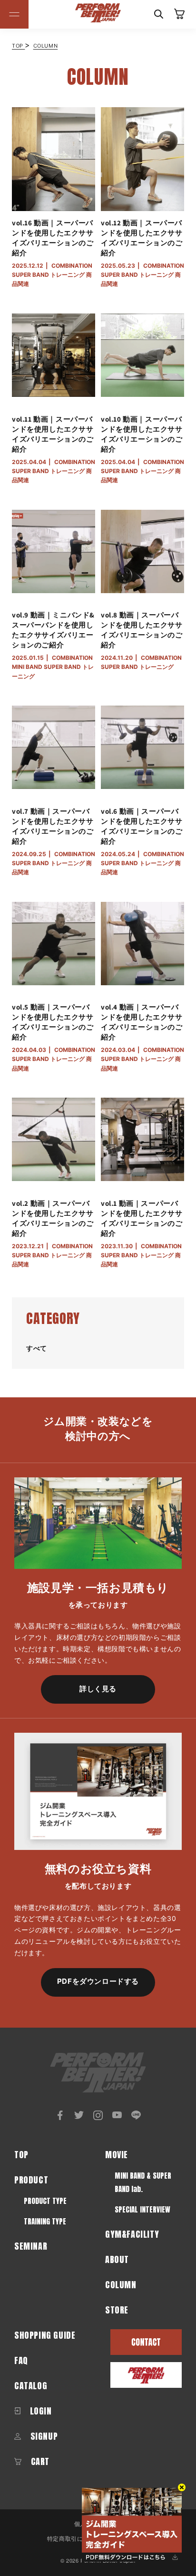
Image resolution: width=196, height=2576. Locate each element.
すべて (37, 1348)
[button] (14, 14)
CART (39, 2461)
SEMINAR (31, 2246)
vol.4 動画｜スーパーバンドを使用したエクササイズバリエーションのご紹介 (142, 1022)
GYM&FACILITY (132, 2234)
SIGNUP (43, 2436)
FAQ (21, 2360)
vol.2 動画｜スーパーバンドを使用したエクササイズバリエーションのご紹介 (53, 1218)
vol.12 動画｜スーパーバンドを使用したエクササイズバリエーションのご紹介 (142, 238)
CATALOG (31, 2386)
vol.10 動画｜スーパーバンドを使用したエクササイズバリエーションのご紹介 (142, 434)
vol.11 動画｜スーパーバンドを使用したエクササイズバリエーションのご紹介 (53, 434)
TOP (18, 46)
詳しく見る (98, 1689)
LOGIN (40, 2411)
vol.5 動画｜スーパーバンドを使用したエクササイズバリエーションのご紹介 (53, 1022)
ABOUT (117, 2259)
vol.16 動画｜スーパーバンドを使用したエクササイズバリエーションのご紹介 (53, 238)
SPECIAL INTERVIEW (142, 2209)
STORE (117, 2310)
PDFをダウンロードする (98, 1981)
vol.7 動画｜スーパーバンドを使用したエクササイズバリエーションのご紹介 (53, 826)
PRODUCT (31, 2180)
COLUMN (46, 46)
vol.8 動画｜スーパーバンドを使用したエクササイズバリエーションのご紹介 (142, 630)
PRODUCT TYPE (45, 2201)
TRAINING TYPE (45, 2221)
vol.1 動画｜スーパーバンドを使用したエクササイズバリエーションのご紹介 (142, 1218)
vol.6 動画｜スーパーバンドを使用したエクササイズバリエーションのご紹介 (142, 826)
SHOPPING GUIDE (45, 2335)
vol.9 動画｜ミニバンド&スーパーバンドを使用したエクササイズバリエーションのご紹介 (53, 630)
